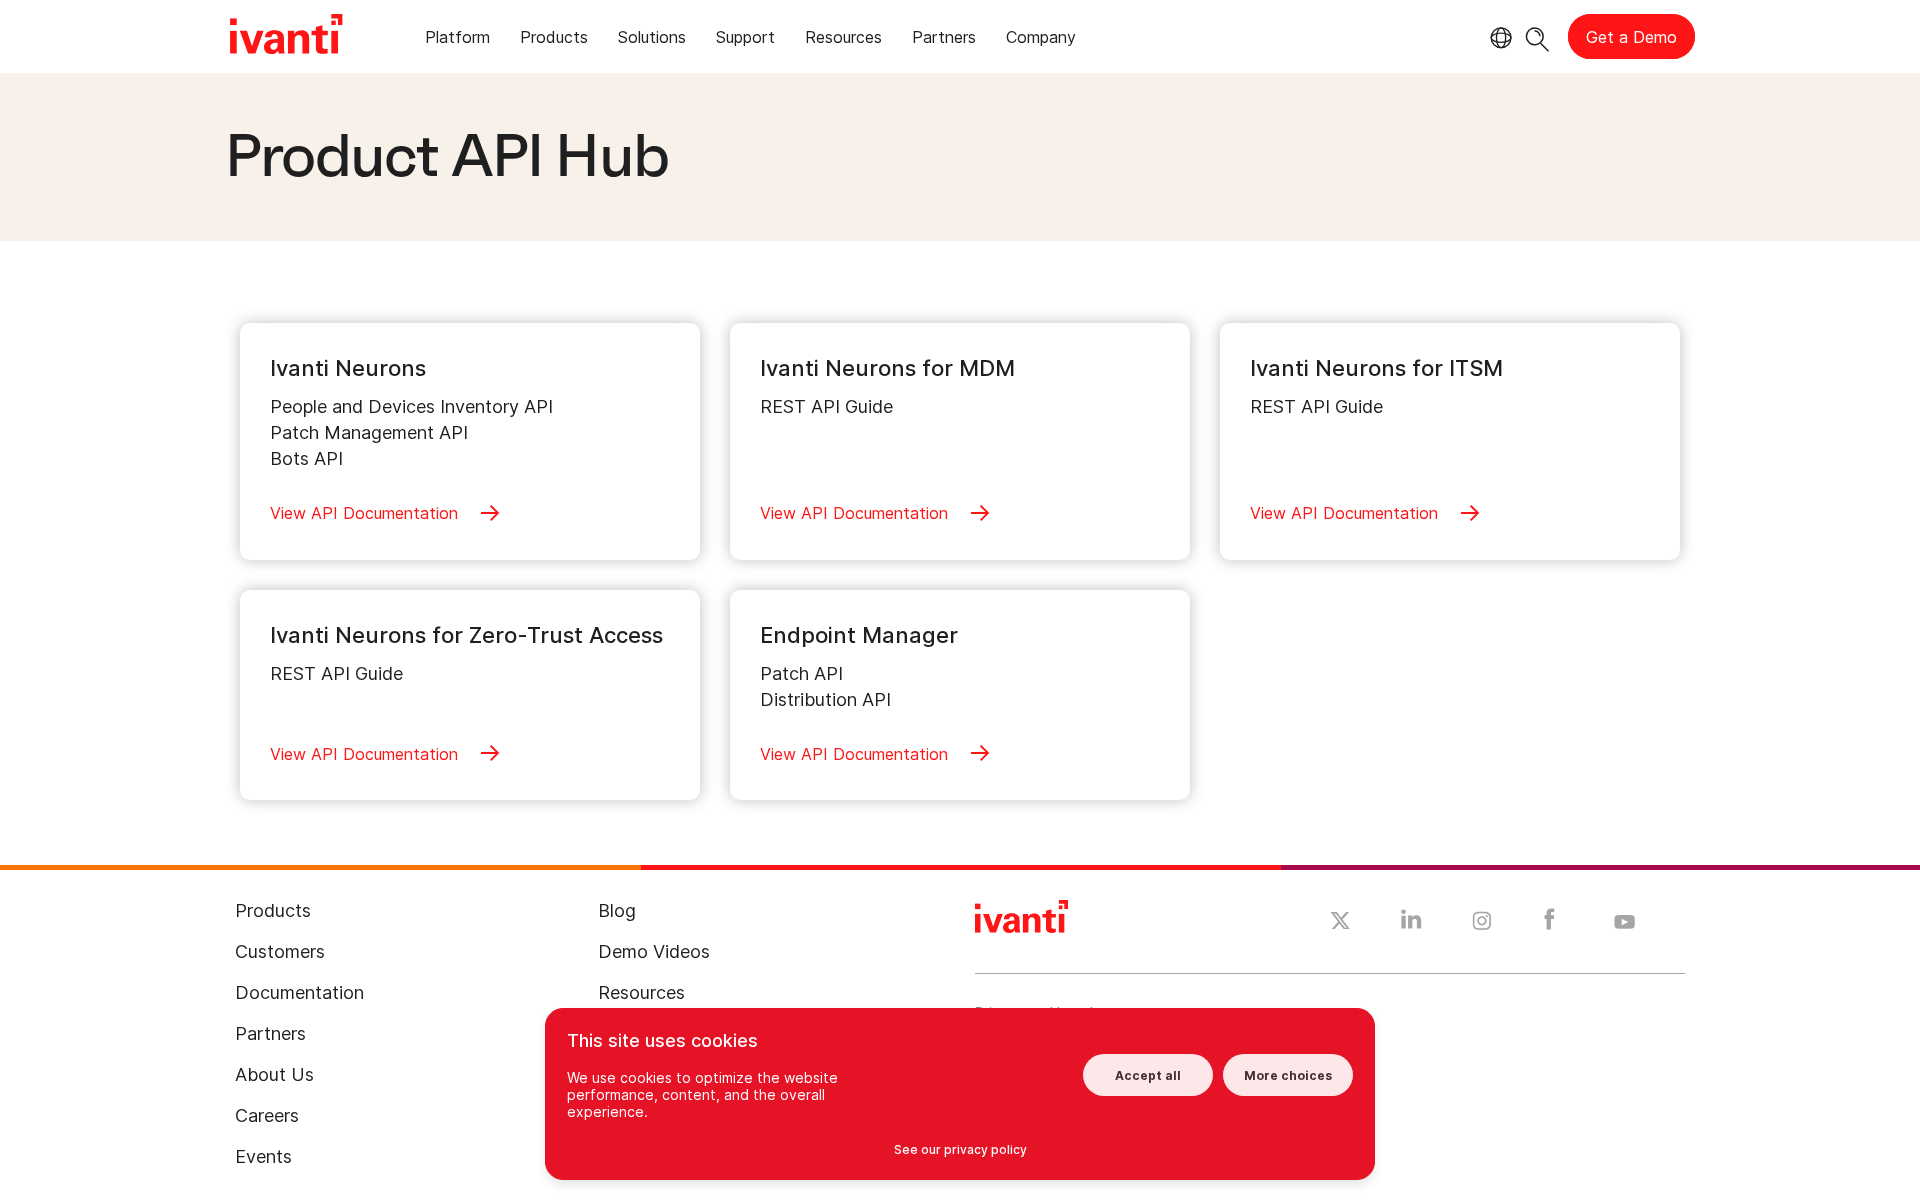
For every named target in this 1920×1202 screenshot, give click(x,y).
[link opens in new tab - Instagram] (1482, 924)
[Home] (286, 37)
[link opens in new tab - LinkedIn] (1411, 924)
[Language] (1498, 38)
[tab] (457, 40)
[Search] (1537, 36)
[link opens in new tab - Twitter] (1340, 923)
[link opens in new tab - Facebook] (1549, 924)
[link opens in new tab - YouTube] (1624, 923)
